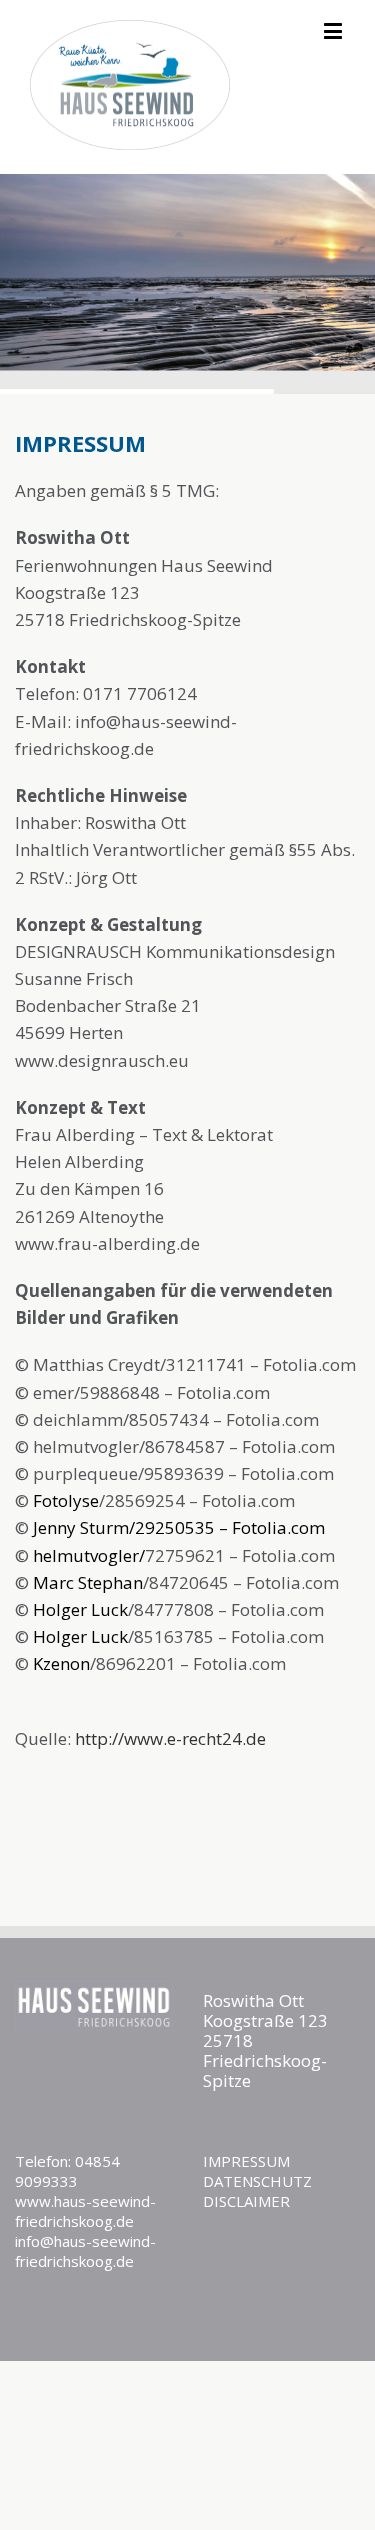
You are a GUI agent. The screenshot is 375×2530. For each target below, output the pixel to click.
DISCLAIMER (246, 2201)
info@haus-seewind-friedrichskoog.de (85, 2251)
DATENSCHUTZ (257, 2181)
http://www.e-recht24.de (170, 1738)
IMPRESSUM (246, 2161)
